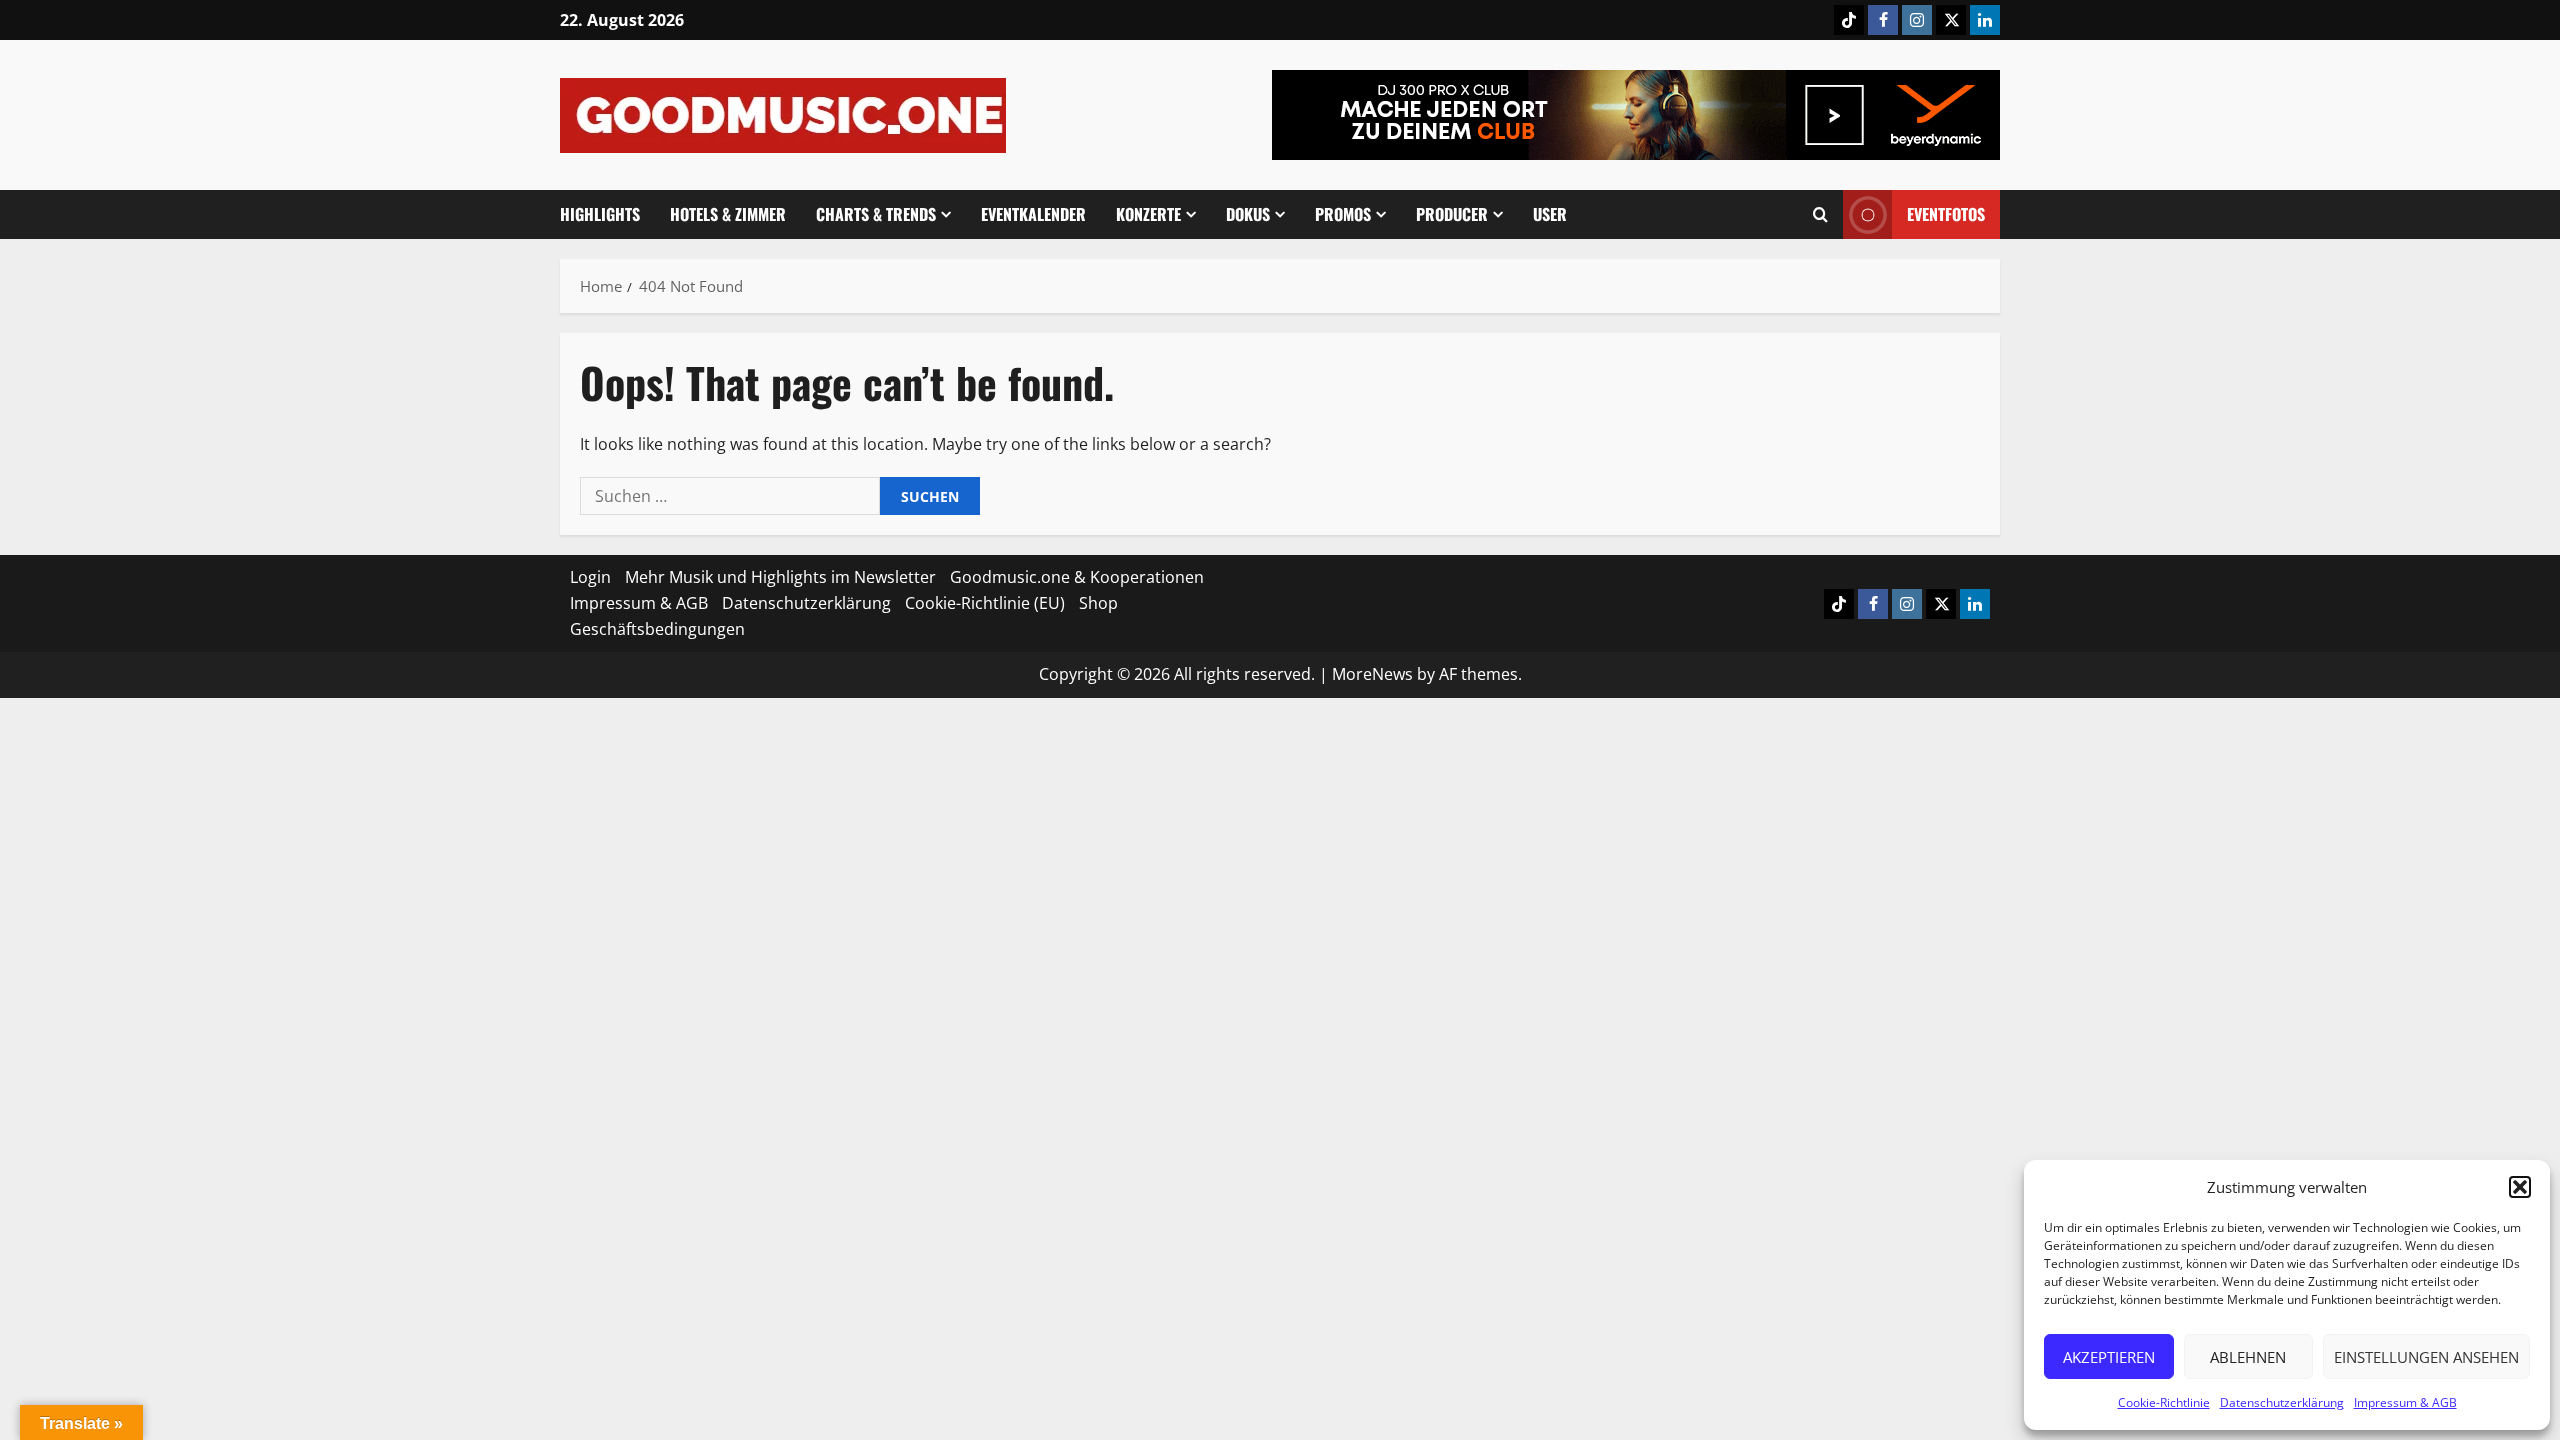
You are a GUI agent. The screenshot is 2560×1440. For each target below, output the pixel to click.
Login (590, 577)
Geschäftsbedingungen (657, 629)
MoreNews (1372, 674)
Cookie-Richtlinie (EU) (985, 603)
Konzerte (1148, 214)
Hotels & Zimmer (728, 214)
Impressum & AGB (2405, 1402)
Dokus (1248, 214)
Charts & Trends (876, 214)
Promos (1343, 214)
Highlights (600, 214)
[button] (2520, 1187)
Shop (1098, 603)
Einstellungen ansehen (2426, 1357)
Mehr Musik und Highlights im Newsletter (780, 577)
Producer (1452, 214)
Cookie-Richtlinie (2164, 1402)
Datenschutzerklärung (2282, 1402)
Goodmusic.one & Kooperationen (1077, 577)
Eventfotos (1946, 214)
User (1550, 214)
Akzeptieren (2109, 1357)
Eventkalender (1033, 214)
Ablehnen (2248, 1357)
